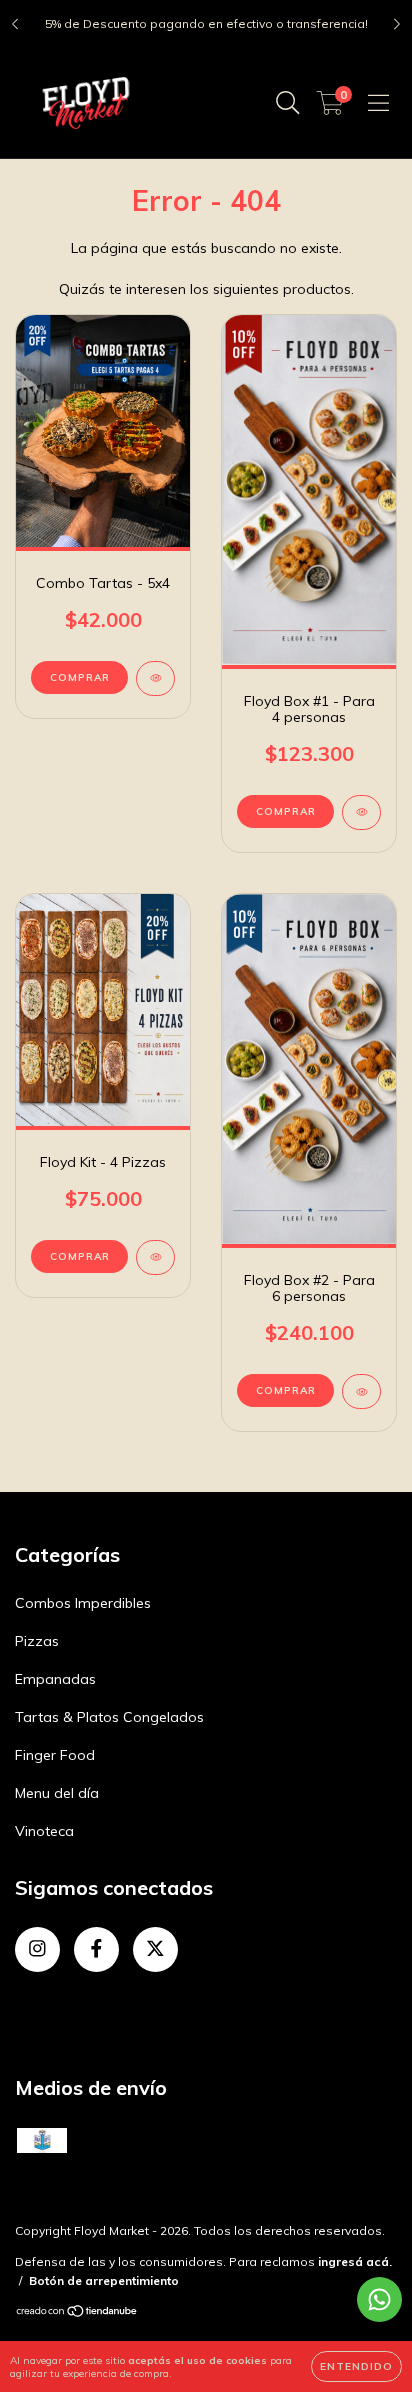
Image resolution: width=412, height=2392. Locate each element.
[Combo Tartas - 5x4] (155, 678)
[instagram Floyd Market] (37, 1949)
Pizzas (37, 1641)
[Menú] (378, 103)
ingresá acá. (355, 2261)
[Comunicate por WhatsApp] (379, 2299)
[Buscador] (288, 103)
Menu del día (57, 1793)
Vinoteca (44, 1831)
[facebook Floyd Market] (96, 1949)
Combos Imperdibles (83, 1603)
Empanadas (55, 1679)
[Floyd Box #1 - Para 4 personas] (361, 812)
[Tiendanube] (77, 2313)
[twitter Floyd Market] (155, 1949)
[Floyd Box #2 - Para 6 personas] (361, 1391)
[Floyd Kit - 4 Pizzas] (155, 1257)
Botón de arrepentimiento (104, 2280)
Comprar (286, 811)
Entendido (356, 2366)
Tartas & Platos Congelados (109, 1717)
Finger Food (55, 1755)
